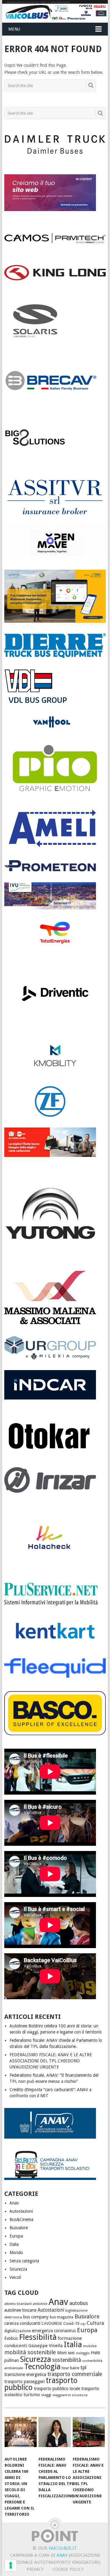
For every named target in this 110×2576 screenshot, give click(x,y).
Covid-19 (71, 2323)
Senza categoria (24, 2261)
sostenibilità (67, 2360)
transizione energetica (25, 2374)
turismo (32, 2395)
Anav (14, 2203)
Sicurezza (18, 2269)
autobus (79, 2303)
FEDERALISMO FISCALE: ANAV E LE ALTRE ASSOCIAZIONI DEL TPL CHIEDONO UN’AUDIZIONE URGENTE (51, 2061)
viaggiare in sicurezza (70, 2395)
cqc (83, 2324)
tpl (83, 2367)
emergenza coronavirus (54, 2331)
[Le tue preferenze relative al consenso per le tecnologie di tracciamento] (11, 2565)
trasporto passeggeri (24, 2381)
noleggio (83, 2353)
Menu (14, 29)
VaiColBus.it (62, 2548)
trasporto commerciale (75, 2374)
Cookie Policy (68, 2569)
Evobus (11, 2338)
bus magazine (62, 2317)
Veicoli (15, 2277)
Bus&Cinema (21, 2219)
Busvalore (19, 2228)
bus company (36, 2317)
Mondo (16, 2253)
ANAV (62, 2555)
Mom (62, 2353)
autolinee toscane (20, 2310)
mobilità (90, 2346)
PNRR (96, 2353)
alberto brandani (18, 2304)
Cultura (95, 2323)
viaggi (46, 2395)
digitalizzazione (17, 2331)
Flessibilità (38, 2337)
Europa (16, 2236)
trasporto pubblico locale (57, 2389)
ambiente (40, 2304)
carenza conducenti (22, 2323)
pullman (12, 2360)
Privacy (35, 2569)
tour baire (70, 2368)
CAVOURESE (52, 2323)
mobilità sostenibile (30, 2352)
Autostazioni (21, 2211)
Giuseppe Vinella (46, 2346)
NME (71, 2353)
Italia (14, 2244)
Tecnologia (42, 2367)
